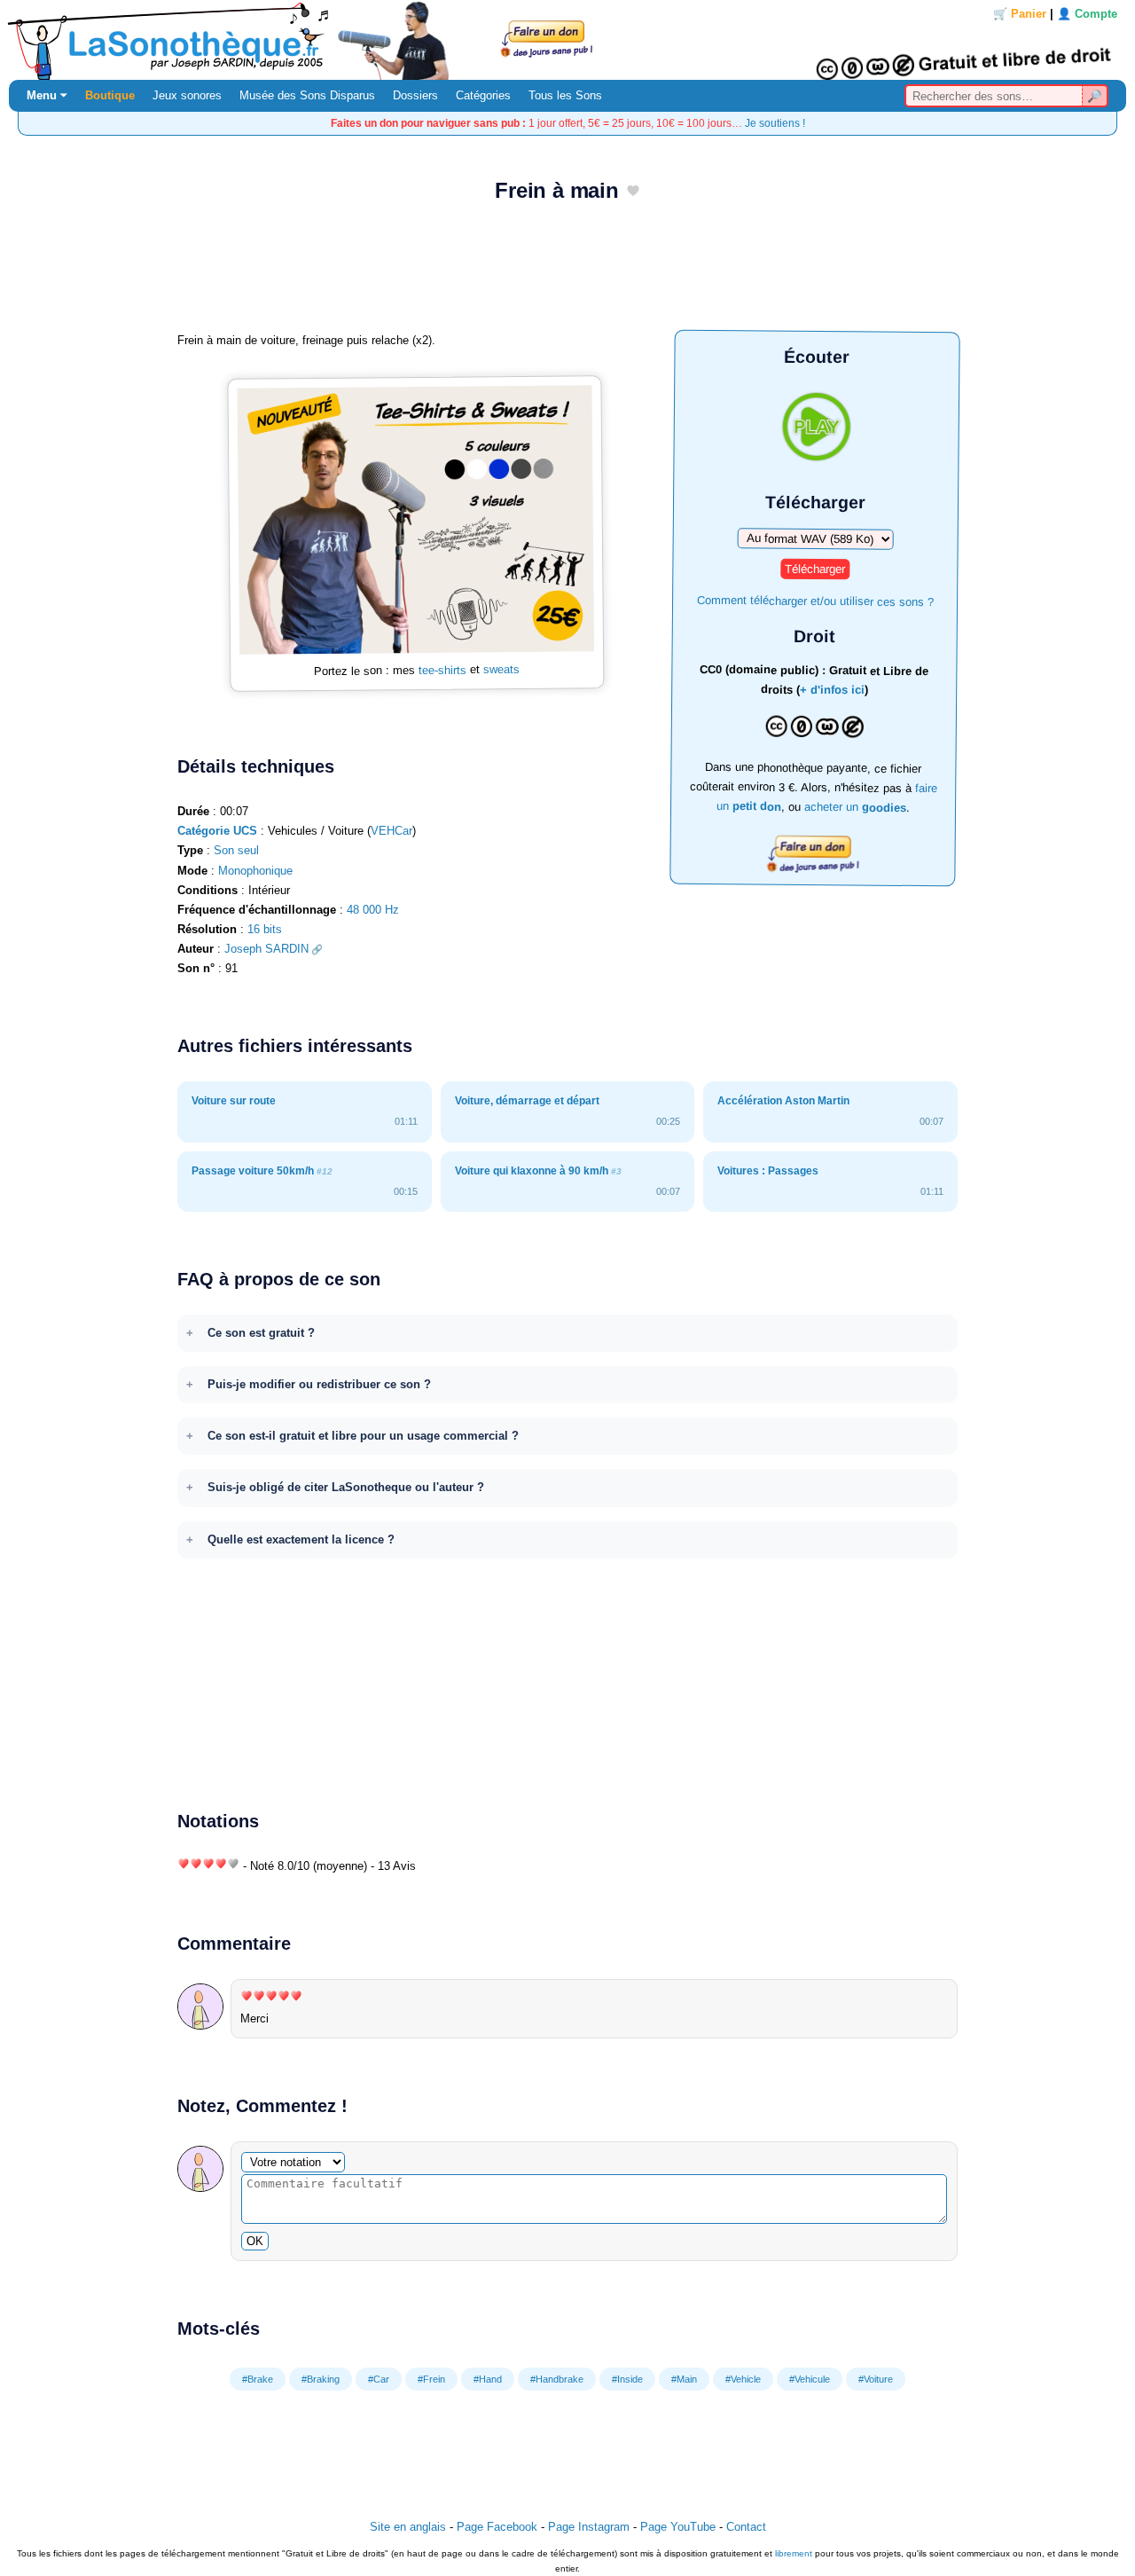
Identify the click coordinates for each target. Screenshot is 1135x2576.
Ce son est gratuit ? (261, 1333)
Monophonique (255, 871)
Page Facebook (497, 2527)
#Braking (321, 2379)
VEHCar (391, 831)
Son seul (236, 850)
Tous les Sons (565, 95)
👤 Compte (1087, 14)
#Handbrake (557, 2379)
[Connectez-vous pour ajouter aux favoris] (633, 192)
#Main (684, 2379)
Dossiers (415, 95)
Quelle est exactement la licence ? (301, 1539)
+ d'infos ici (832, 690)
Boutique (110, 95)
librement (794, 2553)
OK (255, 2241)
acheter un (855, 807)
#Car (379, 2379)
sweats (501, 669)
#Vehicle (743, 2379)
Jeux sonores (187, 95)
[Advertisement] (567, 273)
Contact (746, 2527)
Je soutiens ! (775, 123)
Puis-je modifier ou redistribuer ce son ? (319, 1384)
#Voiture (876, 2379)
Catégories (483, 95)
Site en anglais (408, 2527)
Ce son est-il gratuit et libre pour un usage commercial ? (363, 1436)
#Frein (431, 2379)
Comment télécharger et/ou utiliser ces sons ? (815, 600)
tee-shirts (442, 670)
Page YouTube (678, 2527)
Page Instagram (589, 2527)
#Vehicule (810, 2379)
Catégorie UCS (217, 831)
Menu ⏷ (47, 95)
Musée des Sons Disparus (307, 95)
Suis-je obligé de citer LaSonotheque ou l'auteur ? (346, 1487)
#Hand (488, 2379)
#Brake (258, 2379)
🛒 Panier (1020, 14)
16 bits (265, 929)
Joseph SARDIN (266, 949)
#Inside (627, 2379)
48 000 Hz (373, 910)
